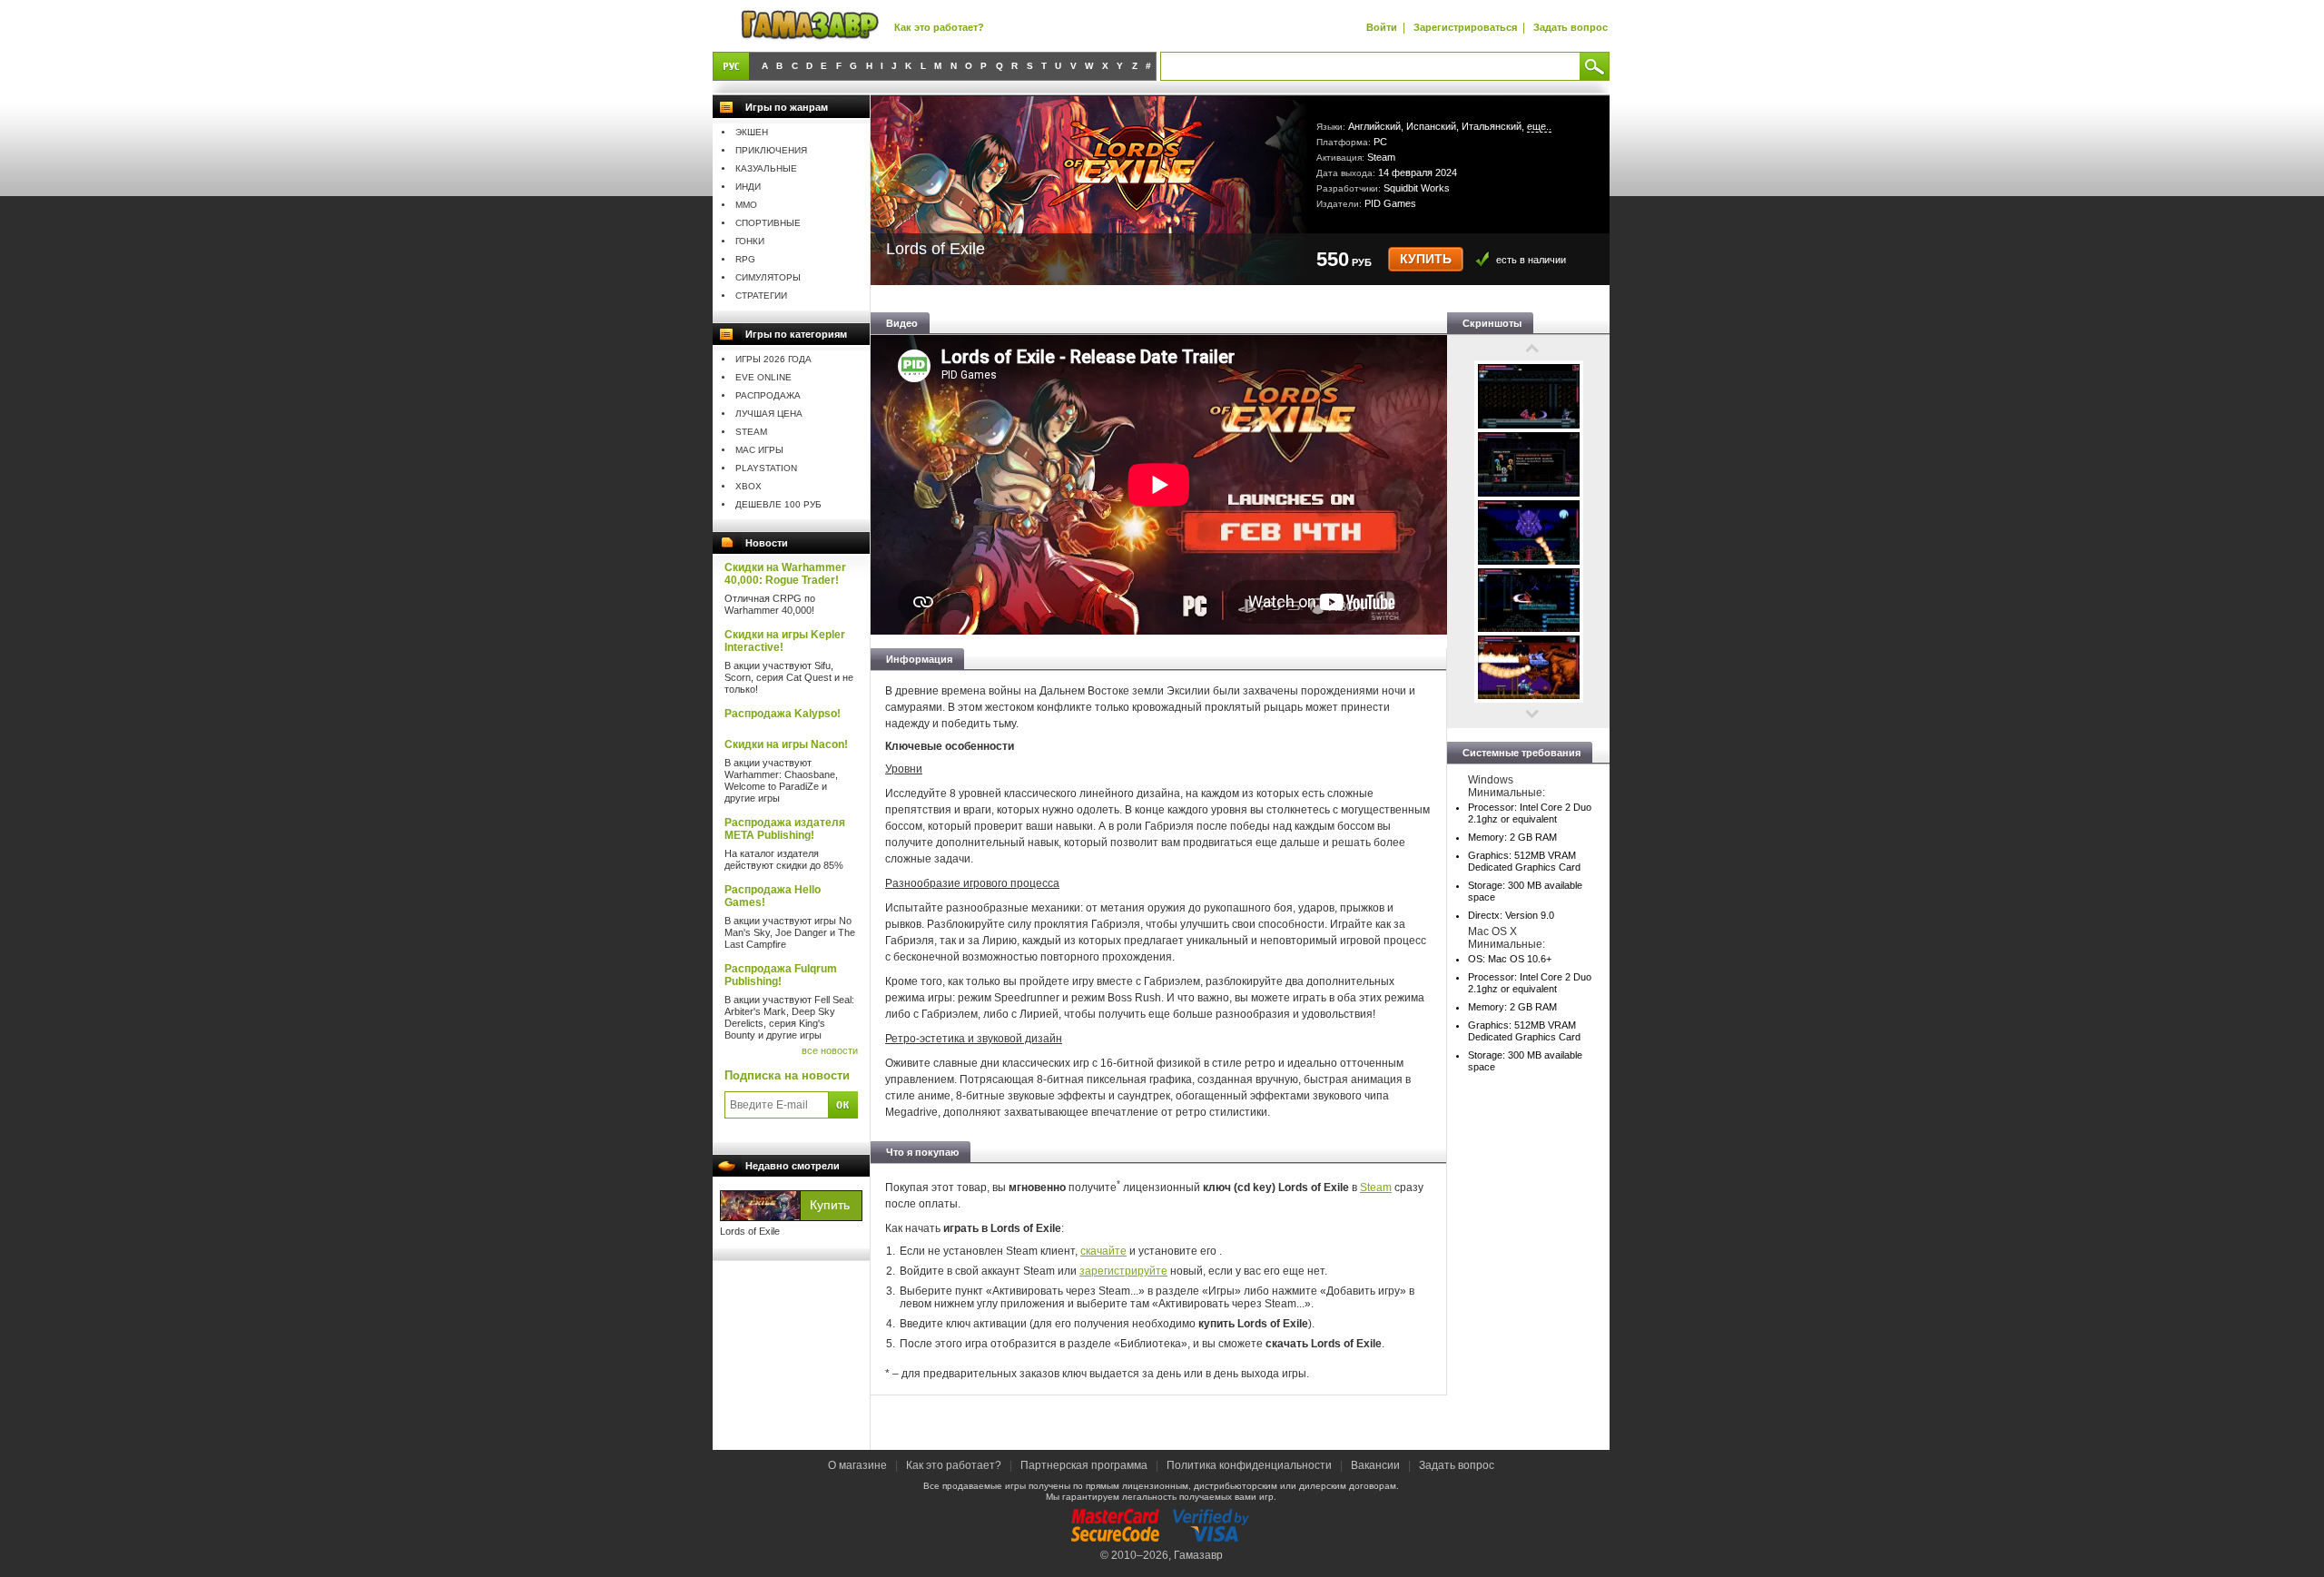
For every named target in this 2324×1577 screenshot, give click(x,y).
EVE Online (763, 377)
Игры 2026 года (773, 359)
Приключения (771, 150)
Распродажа (768, 395)
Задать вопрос (1571, 27)
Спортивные (768, 223)
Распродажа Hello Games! (773, 896)
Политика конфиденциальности (1249, 1465)
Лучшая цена (769, 414)
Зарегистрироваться (1465, 27)
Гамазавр (1198, 1555)
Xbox (748, 486)
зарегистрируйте (1123, 1271)
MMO (746, 205)
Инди (748, 187)
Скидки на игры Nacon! (786, 744)
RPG (745, 259)
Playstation (766, 468)
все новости (830, 1050)
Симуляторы (768, 277)
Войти (1382, 27)
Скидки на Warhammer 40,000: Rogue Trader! (785, 574)
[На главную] (810, 26)
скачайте (1103, 1251)
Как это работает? (939, 27)
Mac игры (759, 450)
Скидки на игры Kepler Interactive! (785, 641)
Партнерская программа (1084, 1465)
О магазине (859, 1465)
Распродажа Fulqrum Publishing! (781, 975)
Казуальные (766, 168)
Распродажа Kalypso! (783, 714)
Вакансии (1375, 1465)
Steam (751, 432)
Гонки (750, 241)
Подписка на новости (787, 1075)
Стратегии (761, 296)
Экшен (752, 132)
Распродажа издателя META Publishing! (785, 829)
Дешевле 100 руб (778, 504)
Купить (1426, 259)
